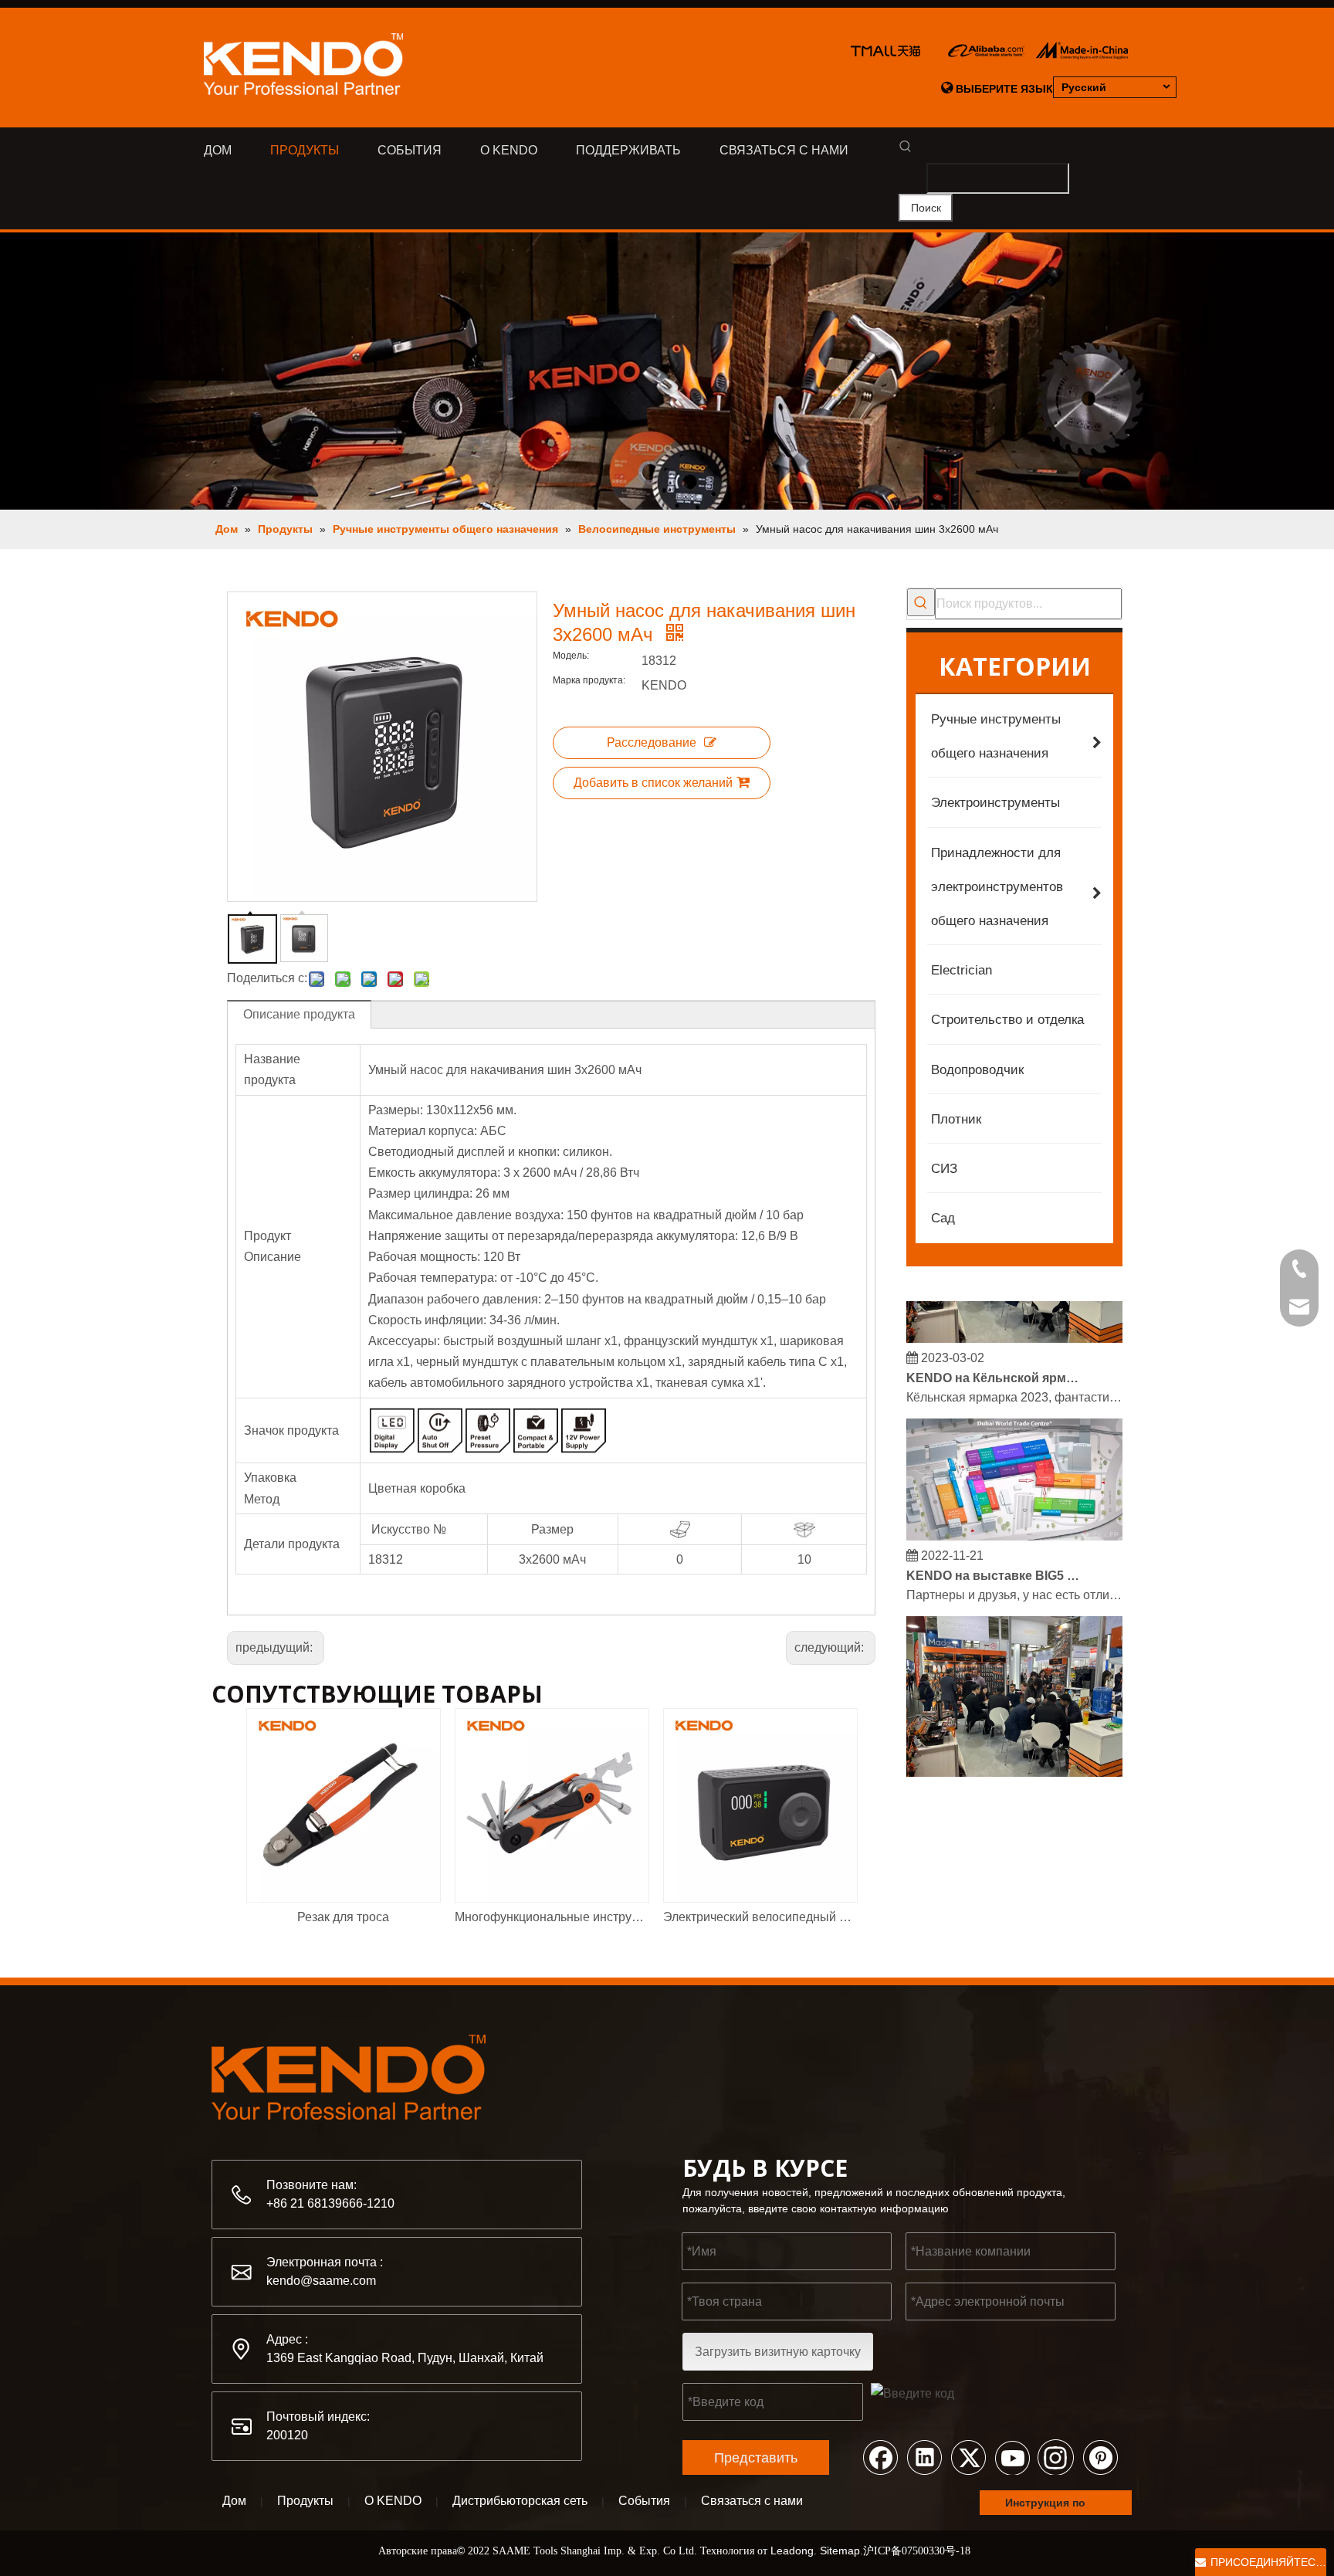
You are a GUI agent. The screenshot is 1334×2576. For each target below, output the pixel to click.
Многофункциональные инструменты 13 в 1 (551, 1917)
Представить (756, 2458)
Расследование (652, 742)
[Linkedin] (924, 2456)
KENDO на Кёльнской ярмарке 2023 (994, 1365)
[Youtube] (1012, 2456)
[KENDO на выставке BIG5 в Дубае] (1014, 1523)
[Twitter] (968, 2456)
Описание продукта (299, 1014)
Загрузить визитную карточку (778, 2352)
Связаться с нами (752, 2501)
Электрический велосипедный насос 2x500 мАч (760, 1917)
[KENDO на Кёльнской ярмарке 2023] (1014, 1325)
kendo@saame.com (321, 2281)
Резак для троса (343, 1917)
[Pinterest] (1100, 2456)
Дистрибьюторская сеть (520, 2501)
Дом (234, 2501)
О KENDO (393, 2501)
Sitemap (840, 2551)
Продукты (305, 2501)
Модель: (571, 656)
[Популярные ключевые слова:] (921, 602)
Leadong (792, 2551)
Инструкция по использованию (1051, 2506)
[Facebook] (880, 2456)
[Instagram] (1056, 2456)
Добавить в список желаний (653, 783)
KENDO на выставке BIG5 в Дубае (994, 1563)
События (644, 2501)
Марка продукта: (589, 680)
